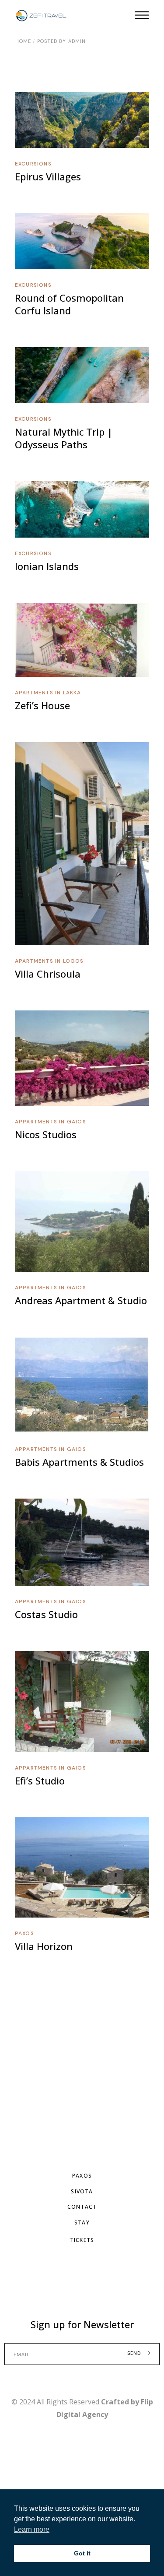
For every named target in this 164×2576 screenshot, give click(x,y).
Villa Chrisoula (48, 974)
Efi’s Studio (40, 1781)
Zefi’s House (42, 705)
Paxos (24, 1933)
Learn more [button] (32, 2529)
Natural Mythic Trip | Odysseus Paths (64, 438)
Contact (82, 2207)
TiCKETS (82, 2240)
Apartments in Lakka (48, 693)
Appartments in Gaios (51, 1122)
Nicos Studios (46, 1134)
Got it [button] (82, 2553)
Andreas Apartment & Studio (81, 1300)
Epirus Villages (48, 176)
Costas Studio (46, 1614)
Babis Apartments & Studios (79, 1462)
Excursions (33, 164)
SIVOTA (82, 2191)
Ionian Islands (47, 566)
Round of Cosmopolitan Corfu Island (69, 304)
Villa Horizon (44, 1946)
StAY (82, 2222)
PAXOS (82, 2176)
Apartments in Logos (49, 961)
